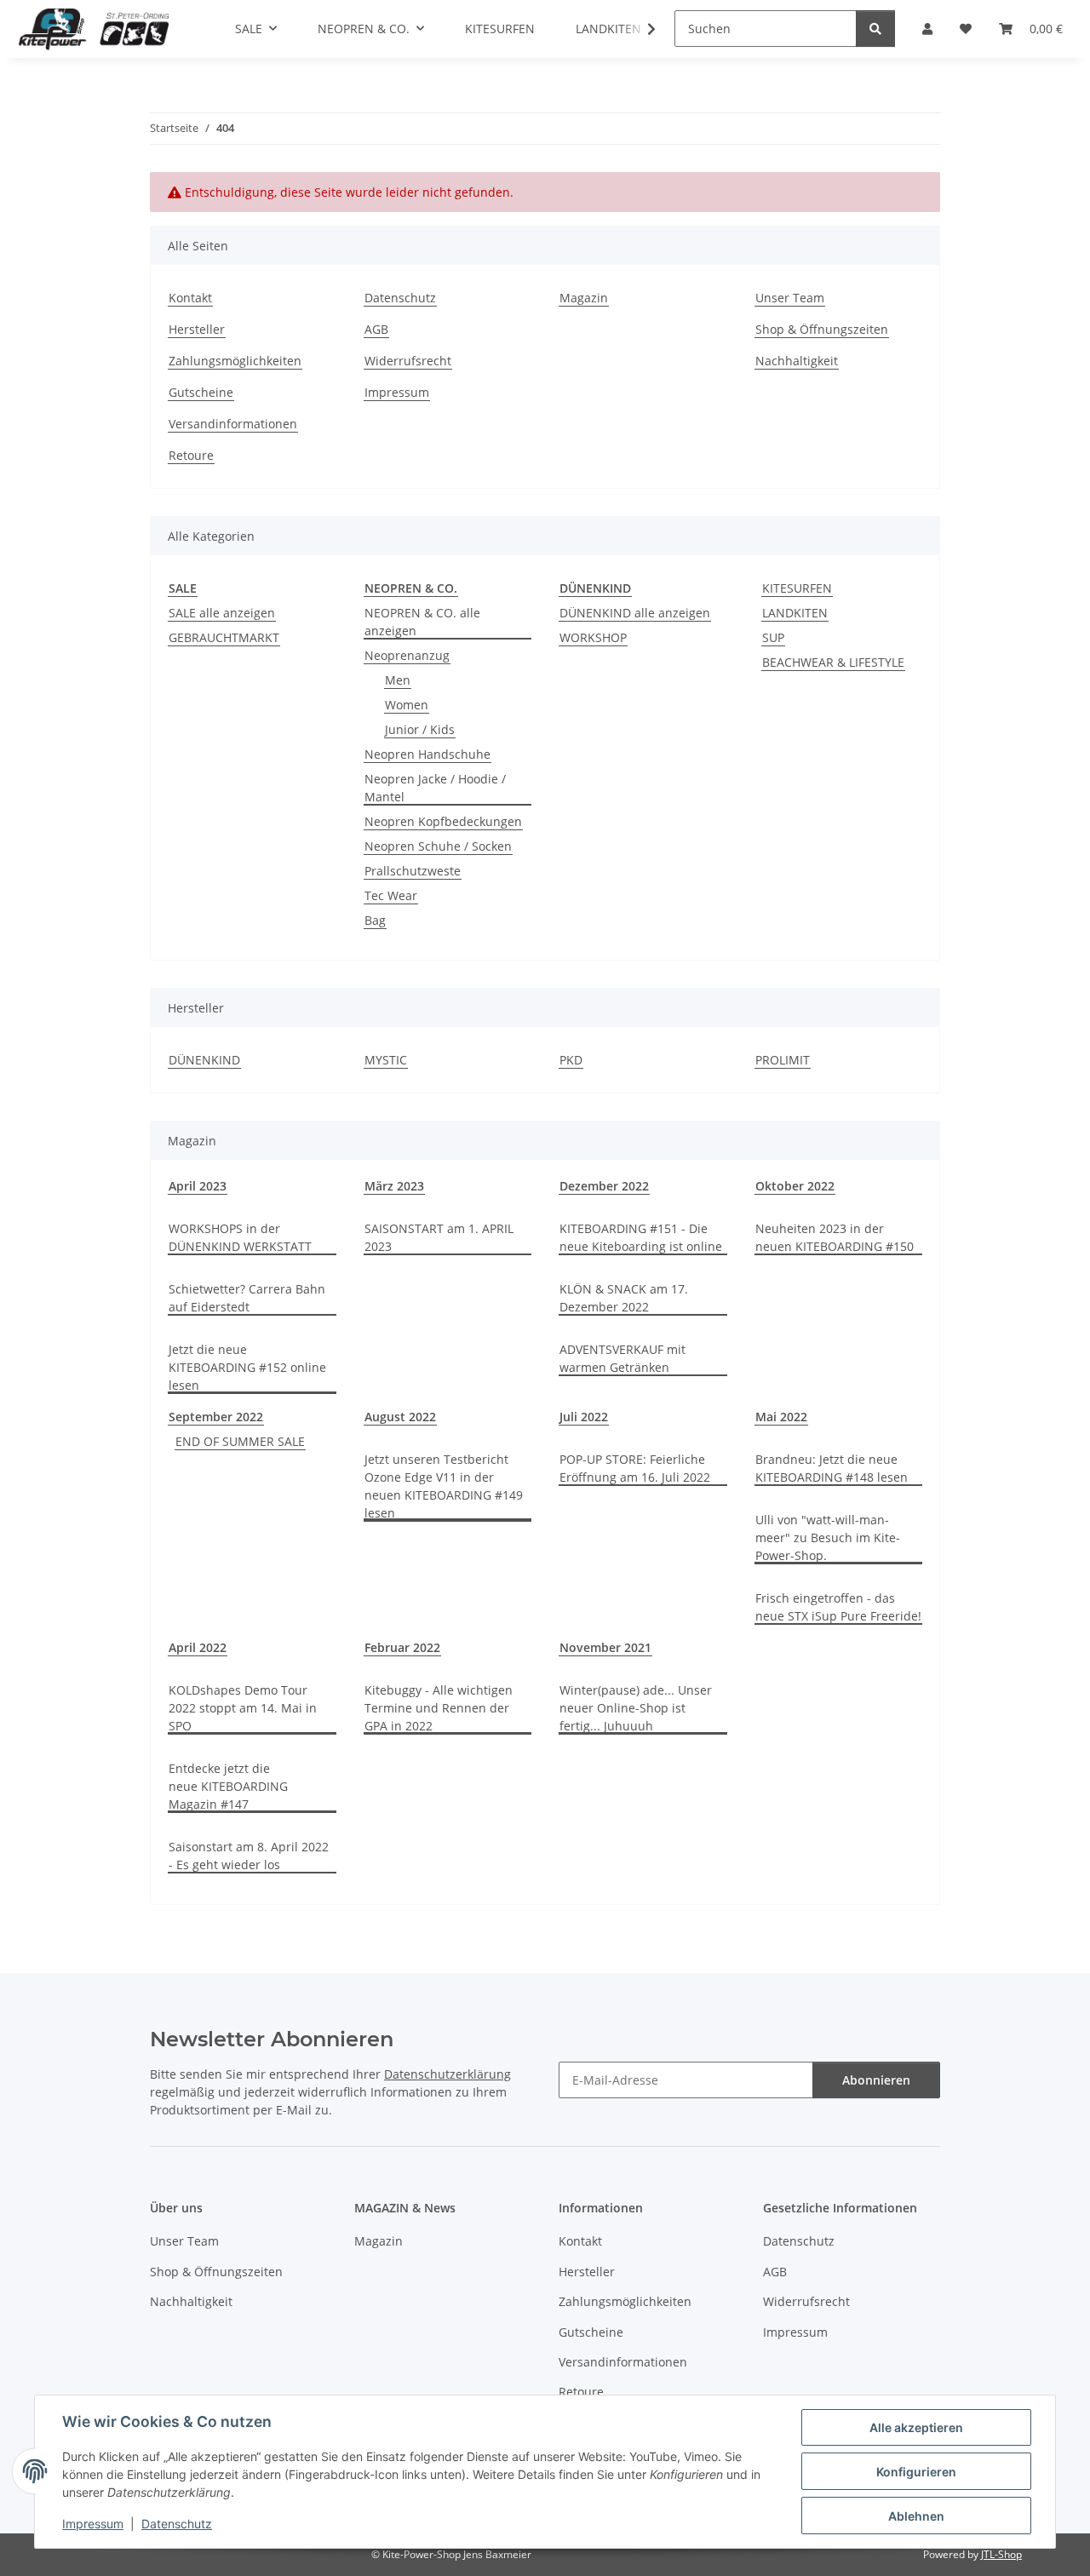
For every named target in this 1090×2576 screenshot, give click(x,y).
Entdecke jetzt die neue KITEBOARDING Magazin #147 (228, 1786)
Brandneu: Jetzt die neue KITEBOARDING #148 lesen (832, 1468)
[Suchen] (875, 29)
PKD (571, 1060)
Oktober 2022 (795, 1186)
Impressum (93, 2524)
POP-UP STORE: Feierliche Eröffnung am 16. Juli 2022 (635, 1468)
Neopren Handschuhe (427, 754)
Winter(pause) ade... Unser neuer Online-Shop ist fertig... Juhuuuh (636, 1708)
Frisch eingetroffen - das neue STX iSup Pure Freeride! (838, 1607)
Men (398, 680)
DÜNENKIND (204, 1060)
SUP (773, 637)
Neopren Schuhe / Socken (438, 846)
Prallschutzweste (413, 871)
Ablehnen (916, 2516)
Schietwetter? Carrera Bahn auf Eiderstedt (247, 1298)
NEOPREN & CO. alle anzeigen (422, 622)
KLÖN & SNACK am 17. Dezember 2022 (624, 1298)
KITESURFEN (797, 588)
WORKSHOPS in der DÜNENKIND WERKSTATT (240, 1237)
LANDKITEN (795, 613)
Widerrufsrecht (408, 361)
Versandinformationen (233, 424)
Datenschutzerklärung (447, 2074)
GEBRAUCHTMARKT (224, 637)
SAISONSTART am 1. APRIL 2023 (439, 1237)
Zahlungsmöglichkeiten (235, 361)
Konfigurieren (916, 2472)
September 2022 (216, 1417)
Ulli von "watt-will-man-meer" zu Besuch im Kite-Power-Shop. (828, 1538)
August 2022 (400, 1417)
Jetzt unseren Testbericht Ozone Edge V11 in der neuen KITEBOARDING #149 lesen (444, 1486)
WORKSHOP (593, 637)
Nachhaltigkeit (797, 361)
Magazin (584, 298)
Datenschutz (177, 2524)
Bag (375, 920)
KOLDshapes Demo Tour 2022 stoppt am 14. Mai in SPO (243, 1708)
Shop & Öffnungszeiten (822, 329)
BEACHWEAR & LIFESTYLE (833, 662)
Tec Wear (391, 895)
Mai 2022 (781, 1417)
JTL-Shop (1001, 2554)
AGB (376, 329)
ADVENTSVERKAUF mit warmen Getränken (622, 1358)
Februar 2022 (402, 1647)
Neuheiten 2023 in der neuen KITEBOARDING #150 (835, 1237)
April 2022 (198, 1647)
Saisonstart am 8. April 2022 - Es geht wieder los (249, 1856)
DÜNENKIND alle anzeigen (635, 613)
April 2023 (198, 1186)
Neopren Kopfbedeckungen (443, 821)
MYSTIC (386, 1060)
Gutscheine (201, 392)
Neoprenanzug (407, 655)
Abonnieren (876, 2080)
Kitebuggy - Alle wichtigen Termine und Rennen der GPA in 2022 (439, 1708)
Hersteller (197, 329)
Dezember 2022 (604, 1186)
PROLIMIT (783, 1060)
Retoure (191, 455)
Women (407, 705)
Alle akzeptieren (916, 2427)
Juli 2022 (584, 1417)
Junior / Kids (420, 729)
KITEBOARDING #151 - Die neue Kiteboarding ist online (641, 1237)
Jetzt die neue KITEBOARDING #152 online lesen (247, 1367)
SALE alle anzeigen (222, 613)
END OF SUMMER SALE (240, 1441)
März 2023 (394, 1186)
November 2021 (605, 1647)
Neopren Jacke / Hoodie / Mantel (435, 788)
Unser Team (790, 298)
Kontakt (190, 298)
